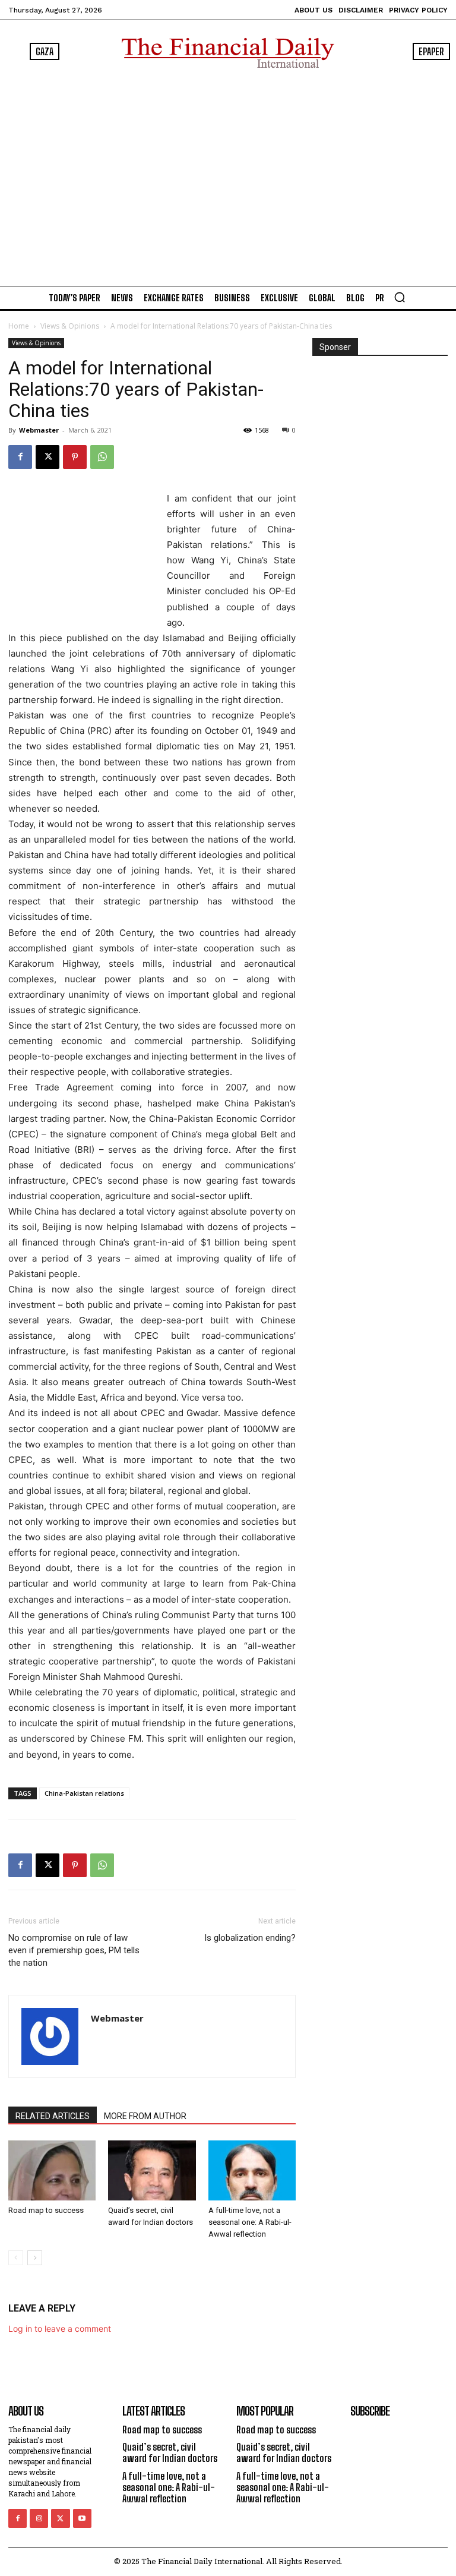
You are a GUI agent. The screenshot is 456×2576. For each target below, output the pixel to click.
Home (19, 326)
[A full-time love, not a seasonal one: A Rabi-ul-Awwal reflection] (252, 2170)
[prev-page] (16, 2258)
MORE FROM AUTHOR (145, 2116)
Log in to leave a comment (60, 2329)
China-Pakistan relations (84, 1793)
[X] (47, 457)
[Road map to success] (52, 2170)
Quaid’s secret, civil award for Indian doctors (170, 2452)
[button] (400, 297)
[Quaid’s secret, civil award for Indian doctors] (152, 2170)
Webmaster (39, 430)
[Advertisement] (228, 174)
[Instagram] (39, 2518)
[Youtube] (82, 2518)
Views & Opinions (70, 326)
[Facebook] (20, 457)
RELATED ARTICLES (53, 2116)
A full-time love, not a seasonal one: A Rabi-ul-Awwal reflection (250, 2222)
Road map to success (46, 2210)
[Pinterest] (75, 457)
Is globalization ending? (250, 1938)
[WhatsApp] (102, 457)
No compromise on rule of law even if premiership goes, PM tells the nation (74, 1950)
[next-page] (35, 2258)
